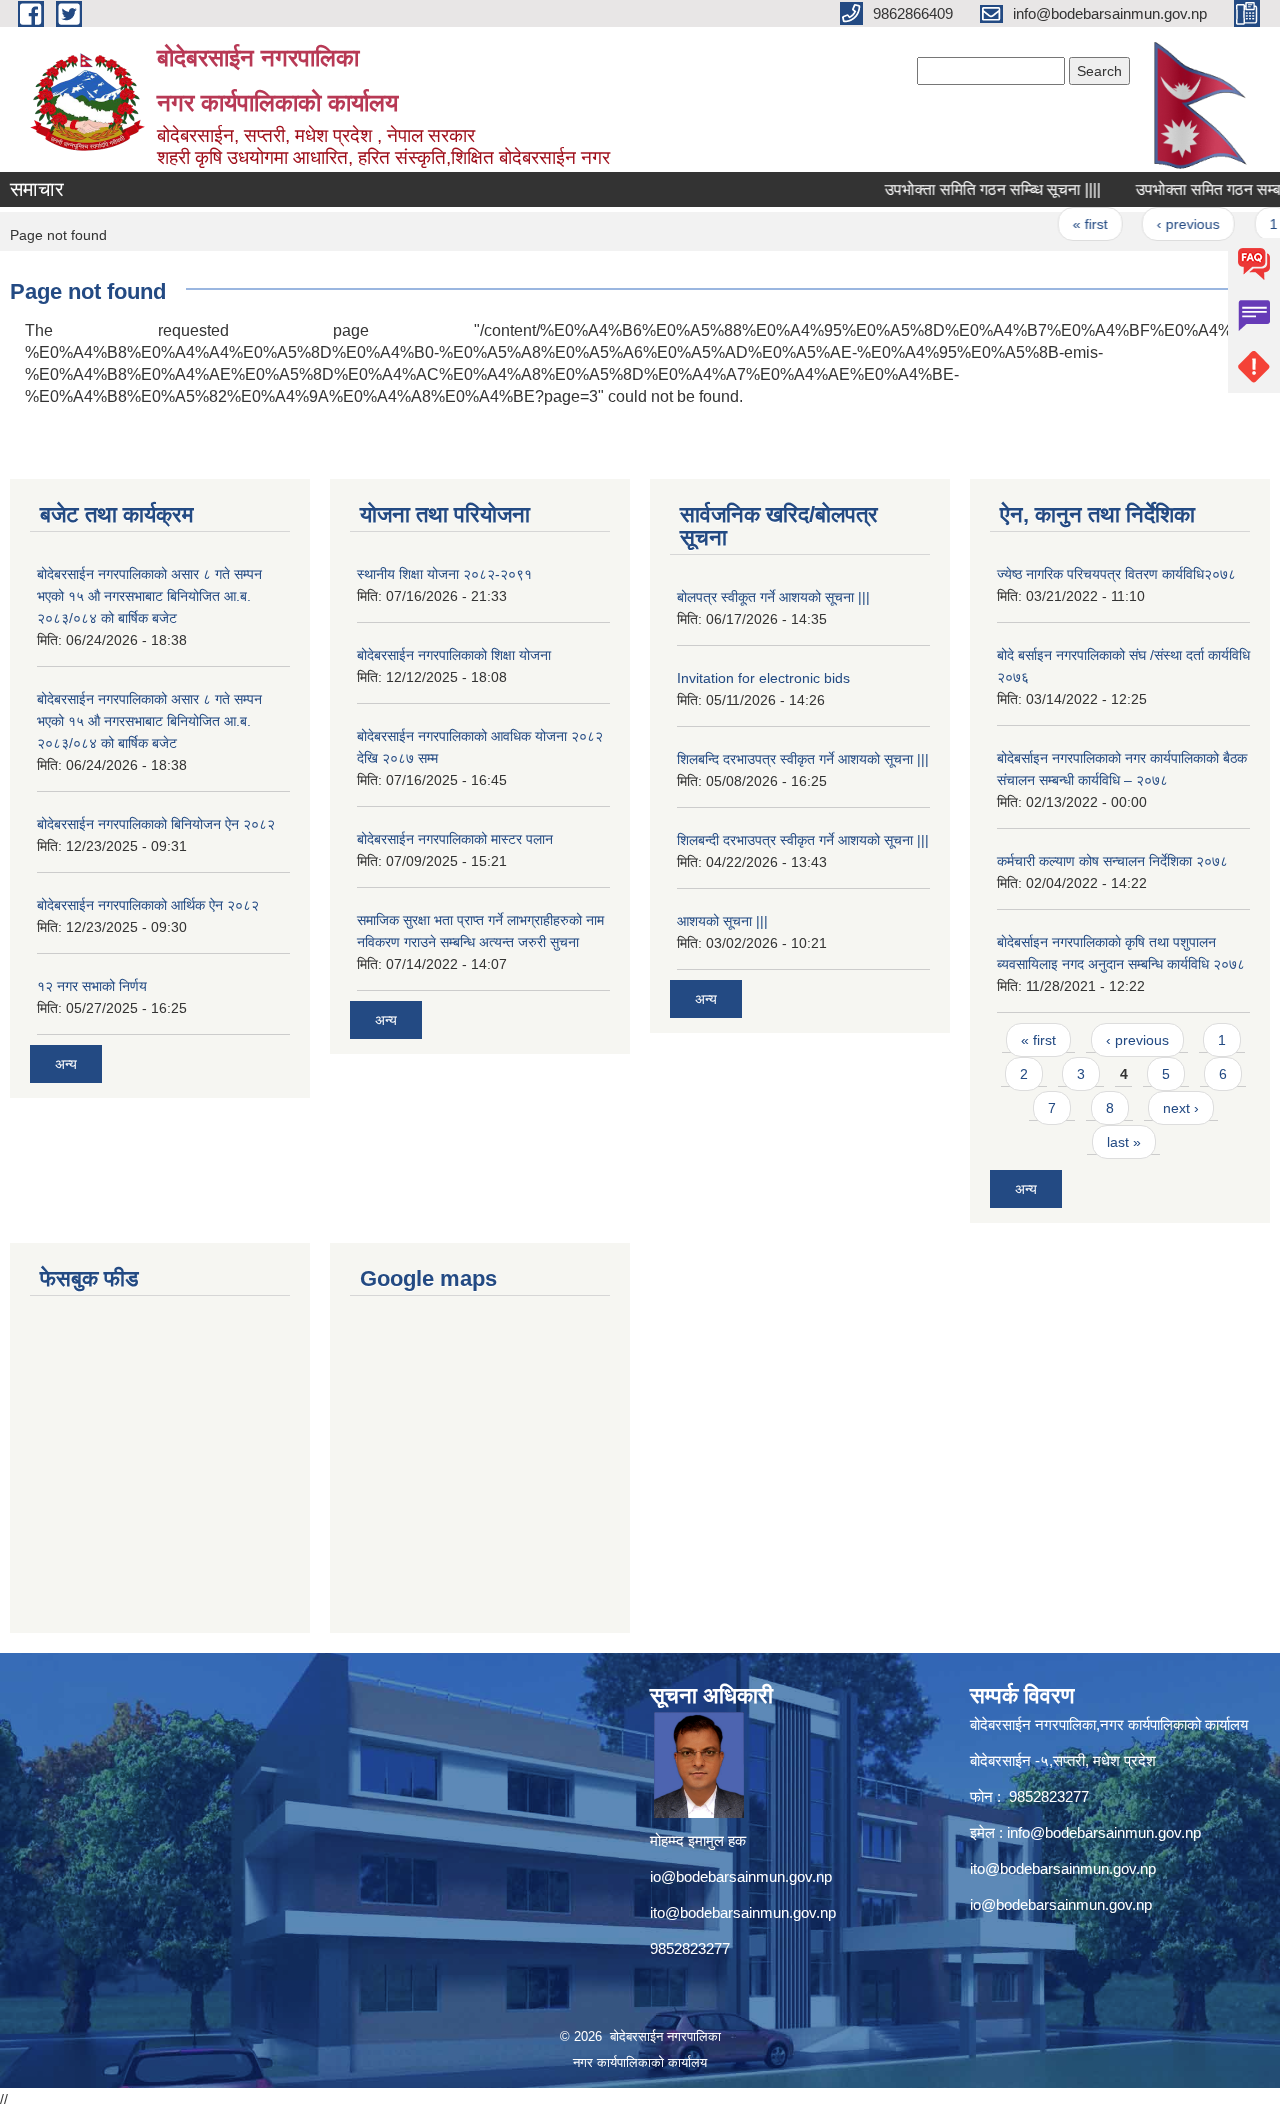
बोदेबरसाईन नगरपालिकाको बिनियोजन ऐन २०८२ (156, 824)
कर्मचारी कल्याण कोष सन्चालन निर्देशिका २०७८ (1112, 861)
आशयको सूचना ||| (722, 921)
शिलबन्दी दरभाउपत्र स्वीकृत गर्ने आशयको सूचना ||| (803, 840)
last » (1124, 1142)
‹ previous (1163, 224)
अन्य (66, 1064)
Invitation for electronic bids (763, 678)
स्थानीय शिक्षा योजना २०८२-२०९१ (444, 574)
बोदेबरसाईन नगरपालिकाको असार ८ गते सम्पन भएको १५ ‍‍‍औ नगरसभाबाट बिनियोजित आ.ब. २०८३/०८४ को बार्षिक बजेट (149, 596)
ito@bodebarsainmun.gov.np (743, 1912)
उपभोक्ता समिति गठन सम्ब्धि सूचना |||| (967, 189)
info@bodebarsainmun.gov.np (1104, 1832)
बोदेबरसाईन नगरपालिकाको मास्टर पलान (455, 839)
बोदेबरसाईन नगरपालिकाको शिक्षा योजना (454, 655)
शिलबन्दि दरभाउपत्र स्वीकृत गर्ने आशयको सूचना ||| (803, 759)
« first (1064, 224)
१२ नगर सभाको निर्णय (92, 986)
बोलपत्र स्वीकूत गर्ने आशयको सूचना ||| (773, 597)
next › (1181, 1108)
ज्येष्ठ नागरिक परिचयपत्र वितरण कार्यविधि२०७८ (1116, 574)
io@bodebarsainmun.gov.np (741, 1876)
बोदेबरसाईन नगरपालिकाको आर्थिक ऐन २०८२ (148, 905)
